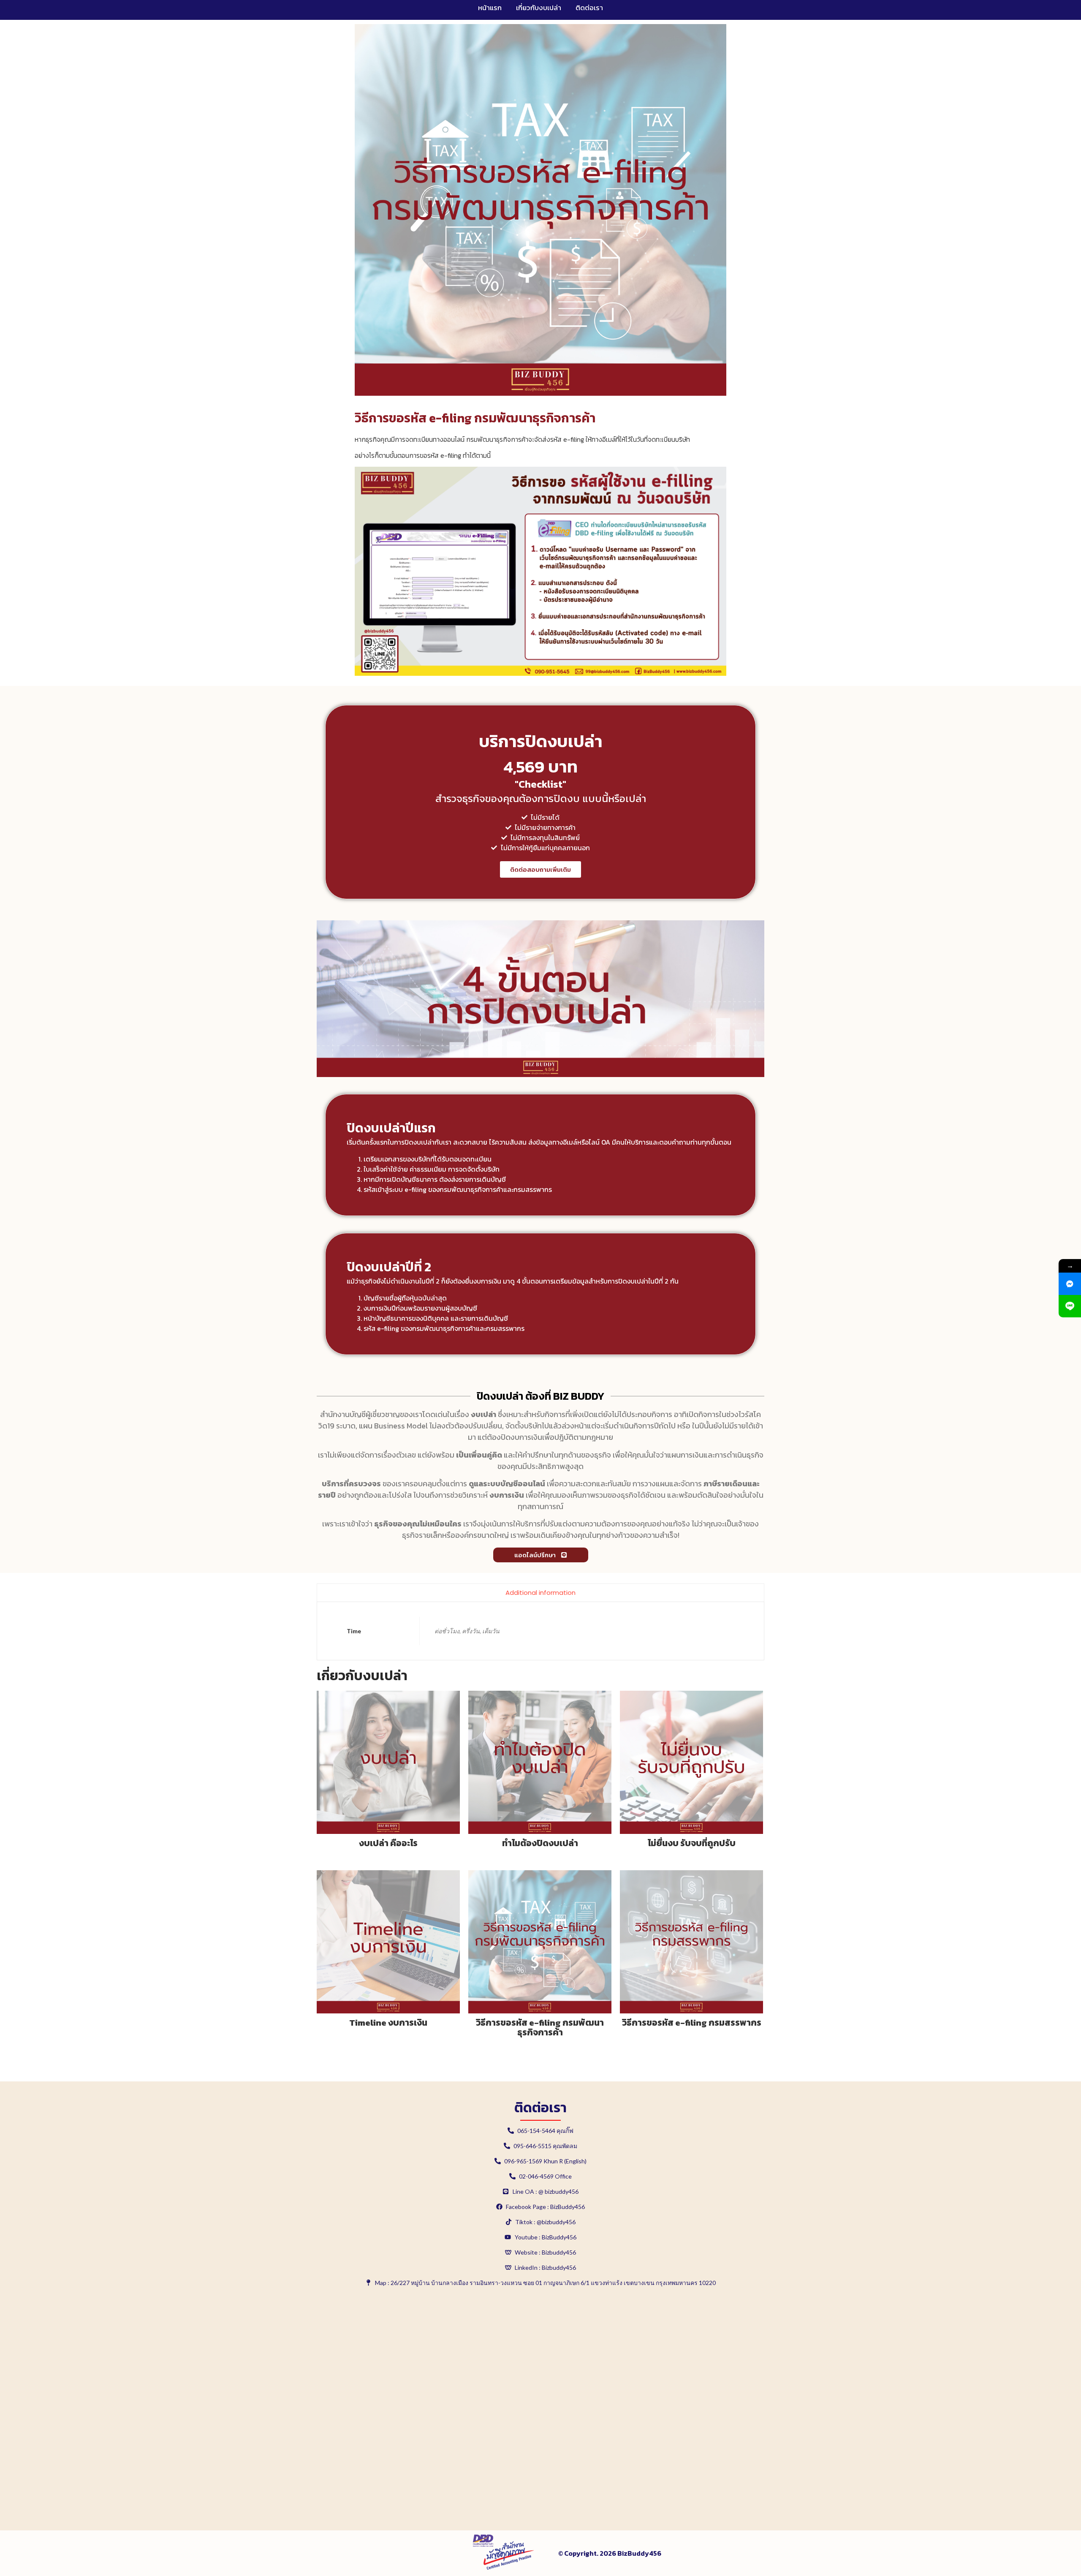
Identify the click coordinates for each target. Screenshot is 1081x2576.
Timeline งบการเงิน (388, 2022)
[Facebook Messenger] (1070, 1284)
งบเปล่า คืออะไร (388, 1843)
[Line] (1070, 1306)
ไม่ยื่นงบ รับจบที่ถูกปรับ (692, 1843)
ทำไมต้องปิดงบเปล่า (540, 1843)
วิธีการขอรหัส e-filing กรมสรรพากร (692, 2022)
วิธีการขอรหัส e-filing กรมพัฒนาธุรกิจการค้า (540, 2027)
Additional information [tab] (540, 1593)
